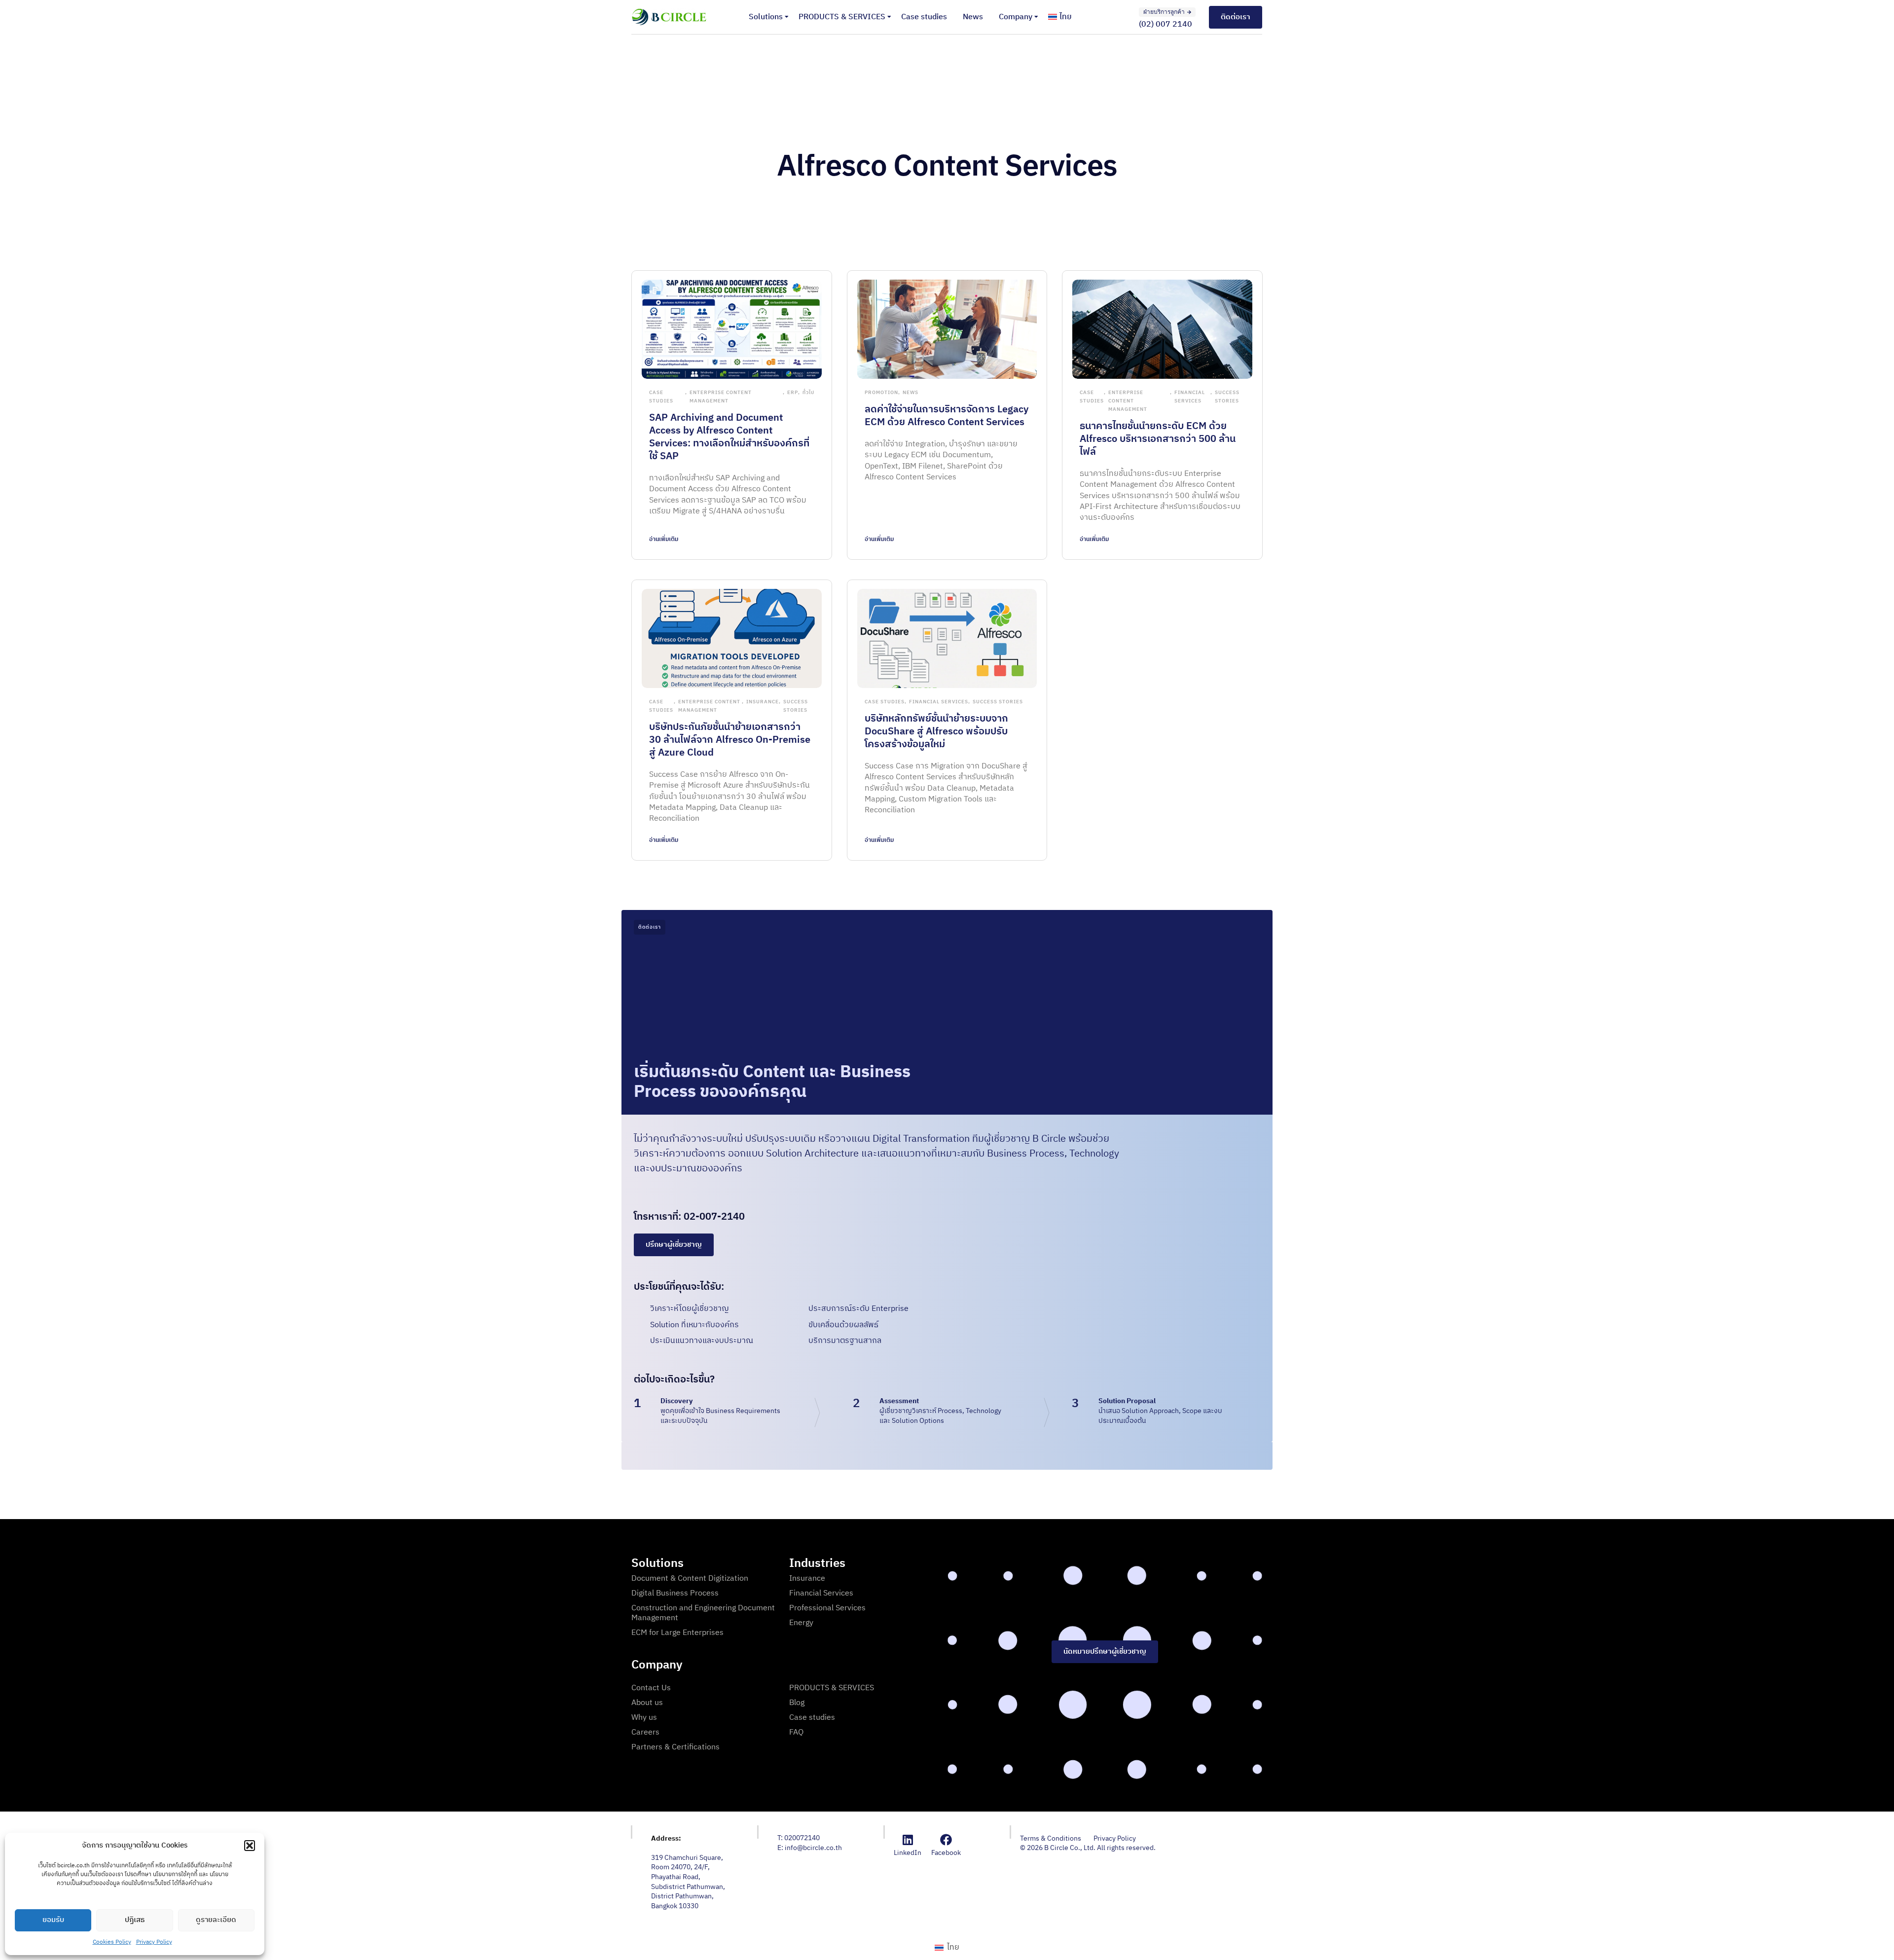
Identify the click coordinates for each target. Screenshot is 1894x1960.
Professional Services (827, 1608)
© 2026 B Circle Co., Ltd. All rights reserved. (1088, 1848)
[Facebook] (946, 1840)
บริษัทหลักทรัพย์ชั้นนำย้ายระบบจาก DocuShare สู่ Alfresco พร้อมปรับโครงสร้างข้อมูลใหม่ (936, 732)
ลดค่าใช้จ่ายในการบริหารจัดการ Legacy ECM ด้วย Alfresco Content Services (947, 416)
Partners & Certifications (675, 1747)
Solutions (766, 17)
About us (647, 1703)
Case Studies (661, 397)
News (973, 17)
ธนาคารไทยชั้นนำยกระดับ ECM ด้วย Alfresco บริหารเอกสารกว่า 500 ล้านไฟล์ (1158, 439)
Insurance (763, 702)
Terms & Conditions (1051, 1839)
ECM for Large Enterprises (677, 1633)
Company (1016, 17)
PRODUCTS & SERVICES (842, 17)
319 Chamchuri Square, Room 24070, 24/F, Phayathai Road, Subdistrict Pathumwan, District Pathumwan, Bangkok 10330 (688, 1882)
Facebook (946, 1853)
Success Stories (1227, 397)
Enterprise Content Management (721, 397)
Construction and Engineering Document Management (703, 1613)
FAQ (796, 1732)
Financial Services (1190, 397)
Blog (797, 1703)
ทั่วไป (808, 393)
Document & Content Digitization (690, 1579)
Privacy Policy (154, 1942)
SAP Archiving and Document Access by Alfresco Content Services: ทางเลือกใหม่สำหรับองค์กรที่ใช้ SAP (729, 437)
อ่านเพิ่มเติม (664, 539)
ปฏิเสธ (135, 1920)
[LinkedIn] (908, 1840)
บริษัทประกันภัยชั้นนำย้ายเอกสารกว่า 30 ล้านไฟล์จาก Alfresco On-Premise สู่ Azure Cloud (730, 740)
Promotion (881, 393)
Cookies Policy (112, 1942)
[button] (250, 1846)
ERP (793, 393)
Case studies (924, 17)
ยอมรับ (53, 1920)
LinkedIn (908, 1853)
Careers (645, 1732)
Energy (801, 1623)
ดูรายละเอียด (216, 1920)
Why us (644, 1718)
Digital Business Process (675, 1593)
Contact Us (651, 1688)
